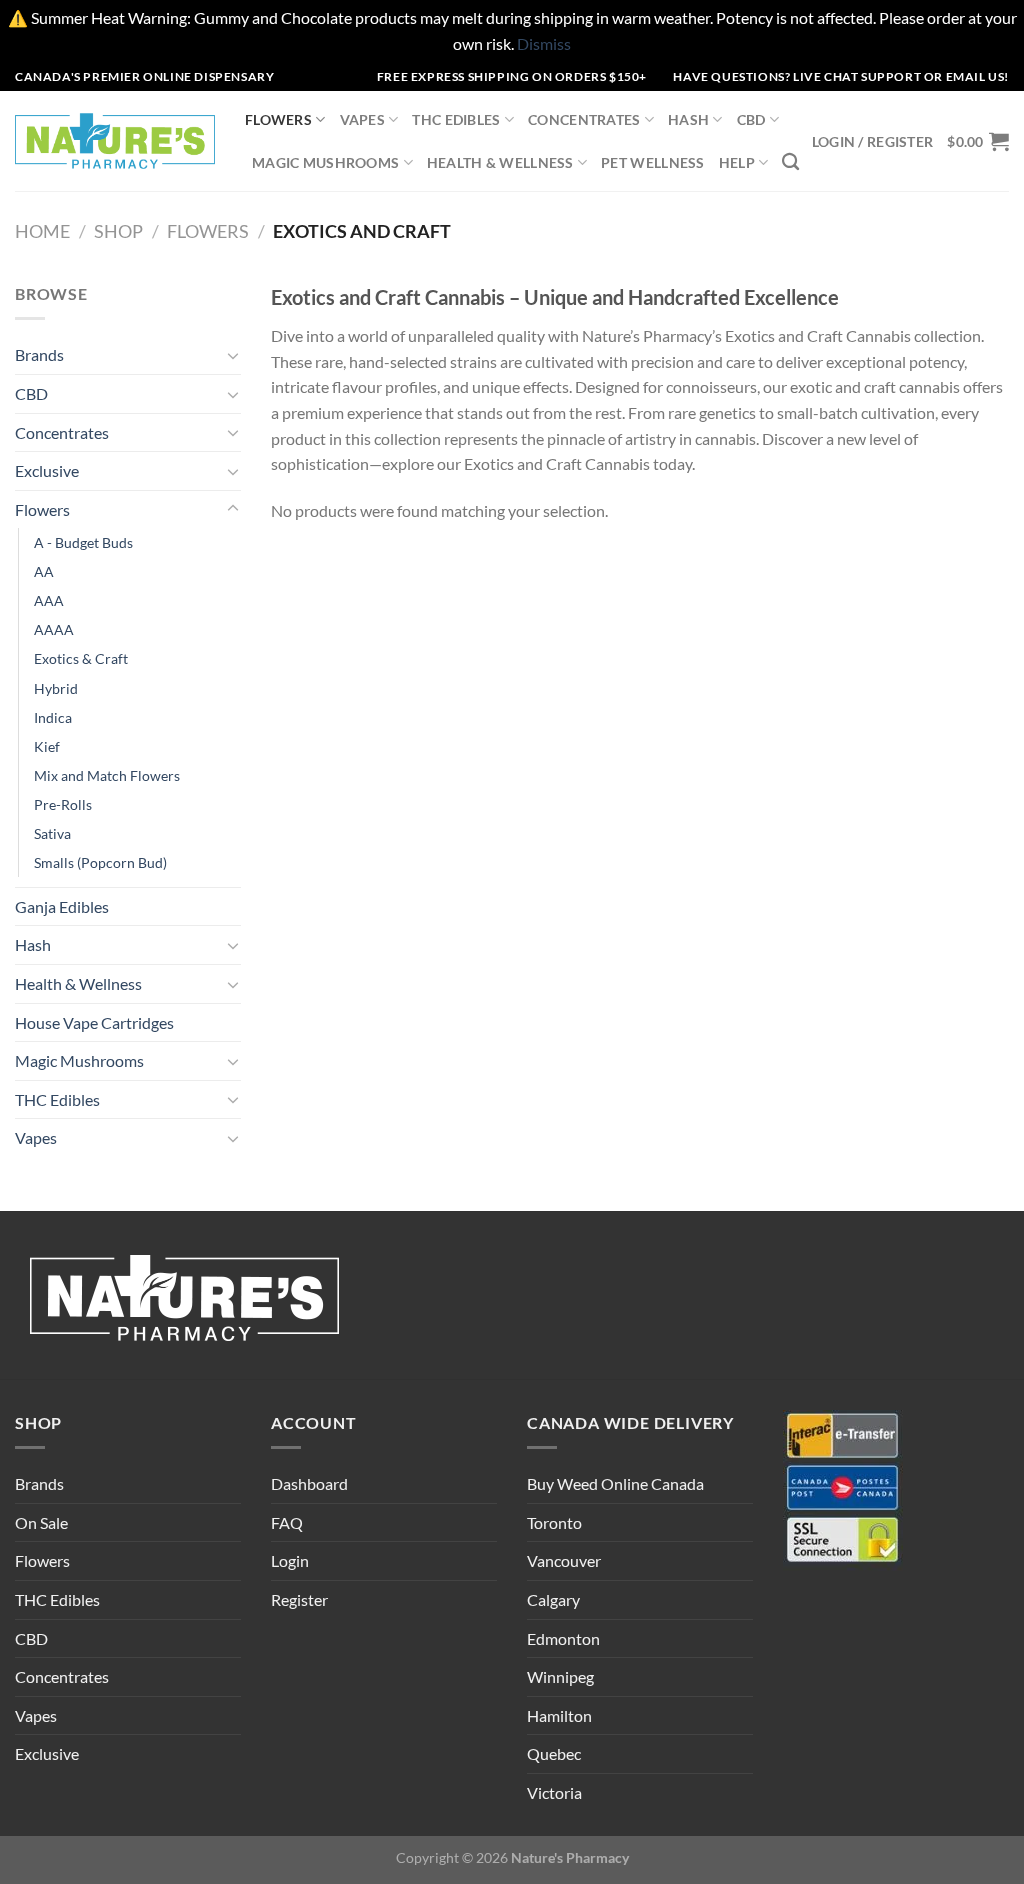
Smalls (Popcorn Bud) (100, 862)
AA (44, 571)
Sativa (52, 833)
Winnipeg (560, 1676)
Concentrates (584, 119)
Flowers (278, 119)
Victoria (554, 1792)
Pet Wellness (652, 162)
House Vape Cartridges (94, 1022)
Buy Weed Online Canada (615, 1483)
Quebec (554, 1753)
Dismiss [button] (544, 43)
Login (290, 1560)
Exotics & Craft (81, 658)
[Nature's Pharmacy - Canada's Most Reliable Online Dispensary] (115, 140)
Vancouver (564, 1560)
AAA (49, 600)
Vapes (362, 119)
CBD (751, 119)
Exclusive (47, 470)
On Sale (41, 1522)
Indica (53, 717)
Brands (39, 354)
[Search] (790, 162)
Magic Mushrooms (325, 162)
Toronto (554, 1522)
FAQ (287, 1522)
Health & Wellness (500, 162)
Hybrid (56, 688)
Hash (688, 119)
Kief (47, 746)
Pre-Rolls (63, 804)
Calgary (553, 1599)
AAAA (54, 629)
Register (299, 1599)
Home (42, 231)
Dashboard (309, 1483)
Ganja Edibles (62, 906)
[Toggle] (233, 355)
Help (737, 162)
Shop (118, 231)
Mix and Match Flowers (107, 775)
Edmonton (563, 1638)
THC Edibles (456, 119)
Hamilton (559, 1715)
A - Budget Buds (83, 542)
